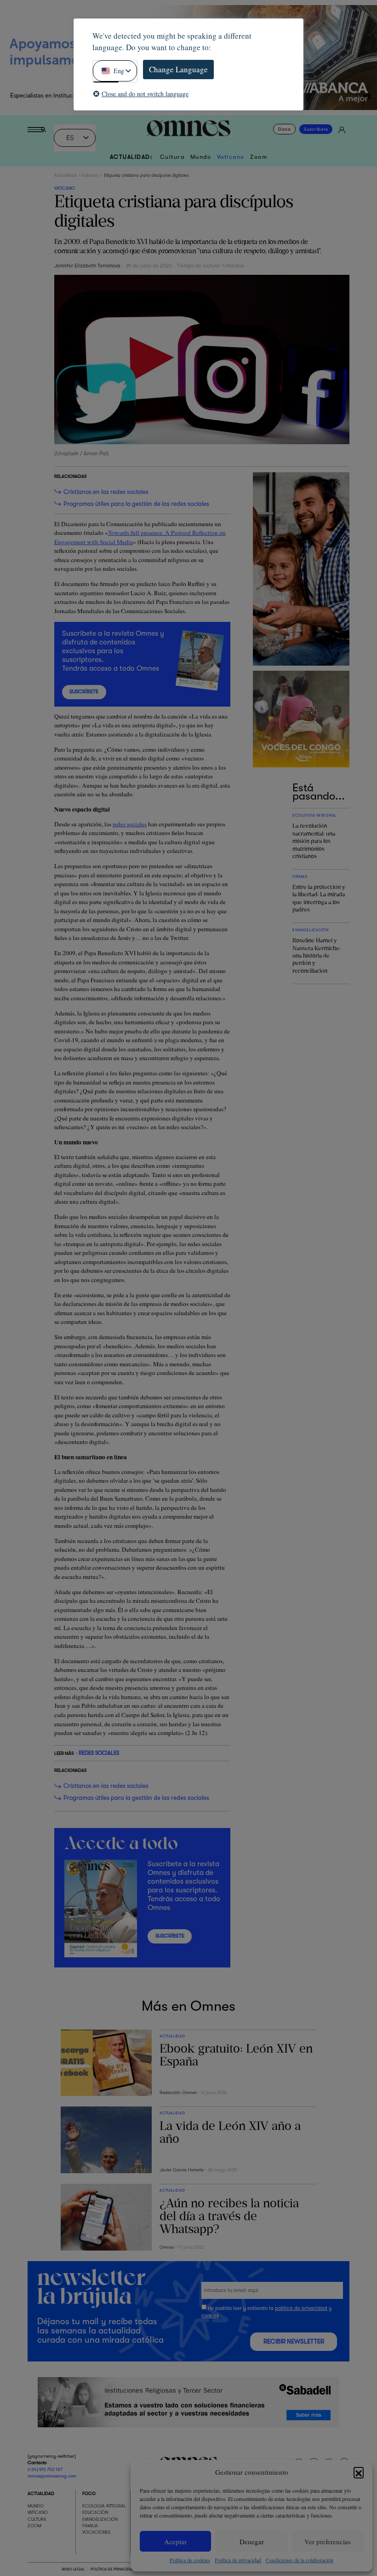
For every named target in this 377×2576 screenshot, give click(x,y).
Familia (90, 2526)
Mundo (201, 157)
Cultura (172, 157)
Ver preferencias (328, 2541)
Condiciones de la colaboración (300, 2560)
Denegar (252, 2541)
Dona (284, 129)
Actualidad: (131, 157)
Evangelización (100, 2519)
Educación (95, 2512)
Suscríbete (316, 129)
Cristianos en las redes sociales (106, 492)
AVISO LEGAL (73, 2569)
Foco (89, 2493)
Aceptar (175, 2541)
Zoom (259, 157)
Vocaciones (97, 2532)
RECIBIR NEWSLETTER (294, 2342)
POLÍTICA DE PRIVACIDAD (112, 2569)
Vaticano (231, 157)
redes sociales (130, 824)
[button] (359, 2472)
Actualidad (65, 175)
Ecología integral (104, 2506)
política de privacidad (301, 2308)
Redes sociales (99, 1753)
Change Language (178, 69)
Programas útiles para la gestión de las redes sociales (136, 504)
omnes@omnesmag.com (52, 2476)
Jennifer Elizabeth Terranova (87, 266)
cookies (210, 2316)
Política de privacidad (238, 2560)
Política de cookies (190, 2560)
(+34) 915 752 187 (45, 2469)
